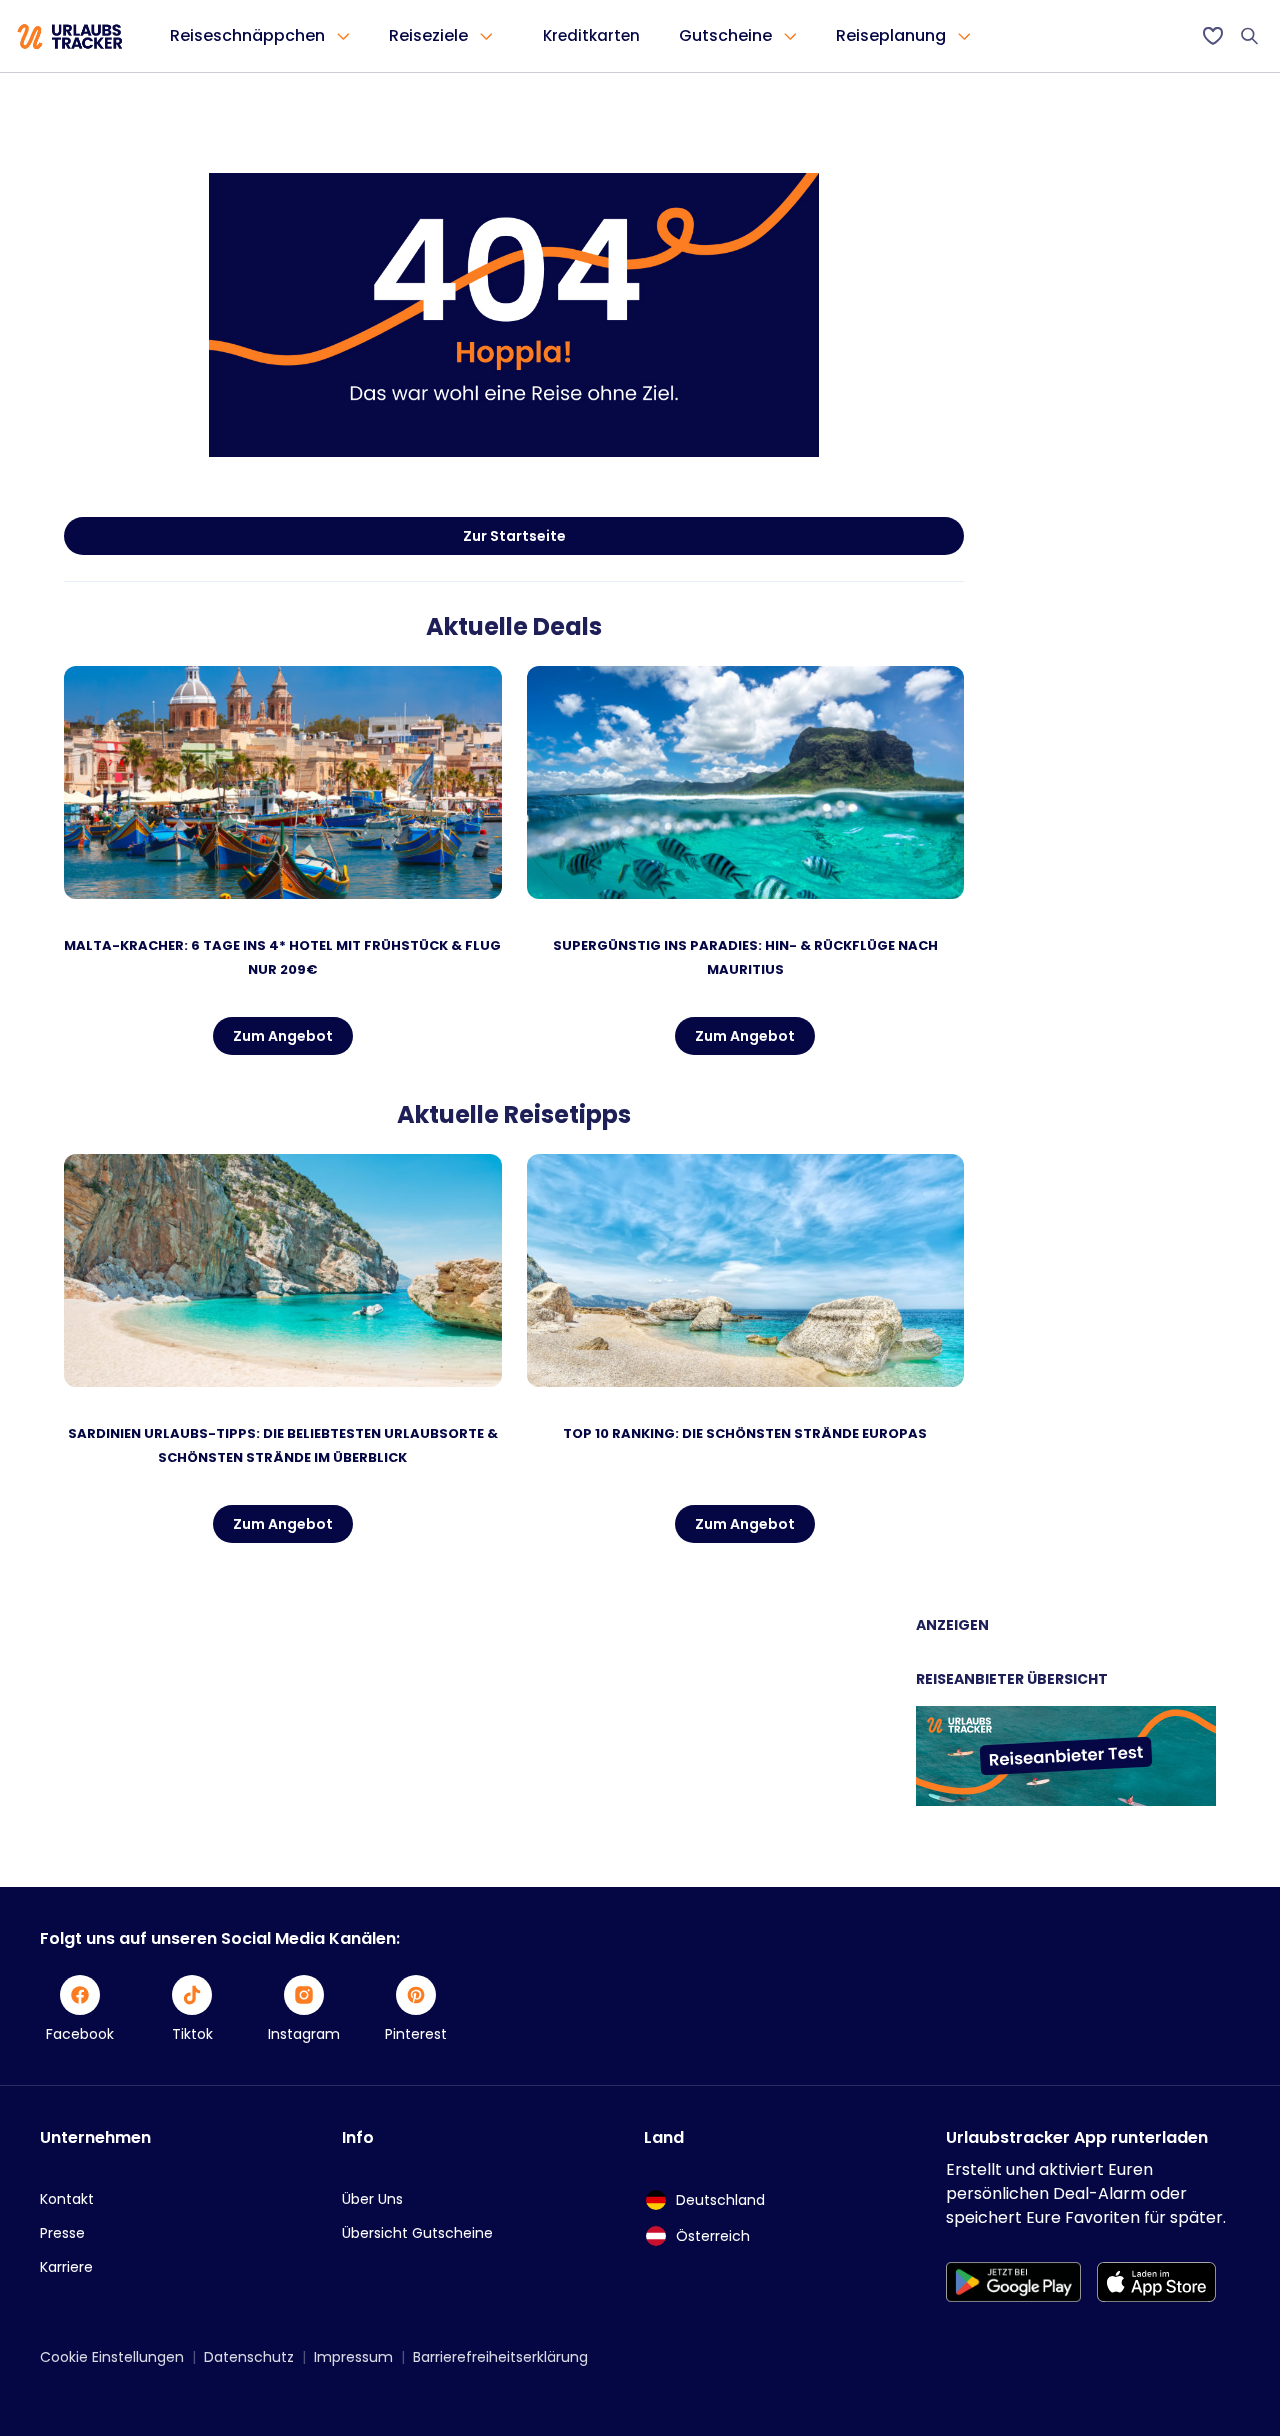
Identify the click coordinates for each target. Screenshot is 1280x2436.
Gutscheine (725, 35)
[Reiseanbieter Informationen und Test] (1066, 1801)
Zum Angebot (283, 1036)
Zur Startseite (514, 536)
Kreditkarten (591, 35)
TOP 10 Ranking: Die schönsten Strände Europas (745, 1433)
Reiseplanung (891, 35)
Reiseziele (428, 35)
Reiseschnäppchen (247, 35)
